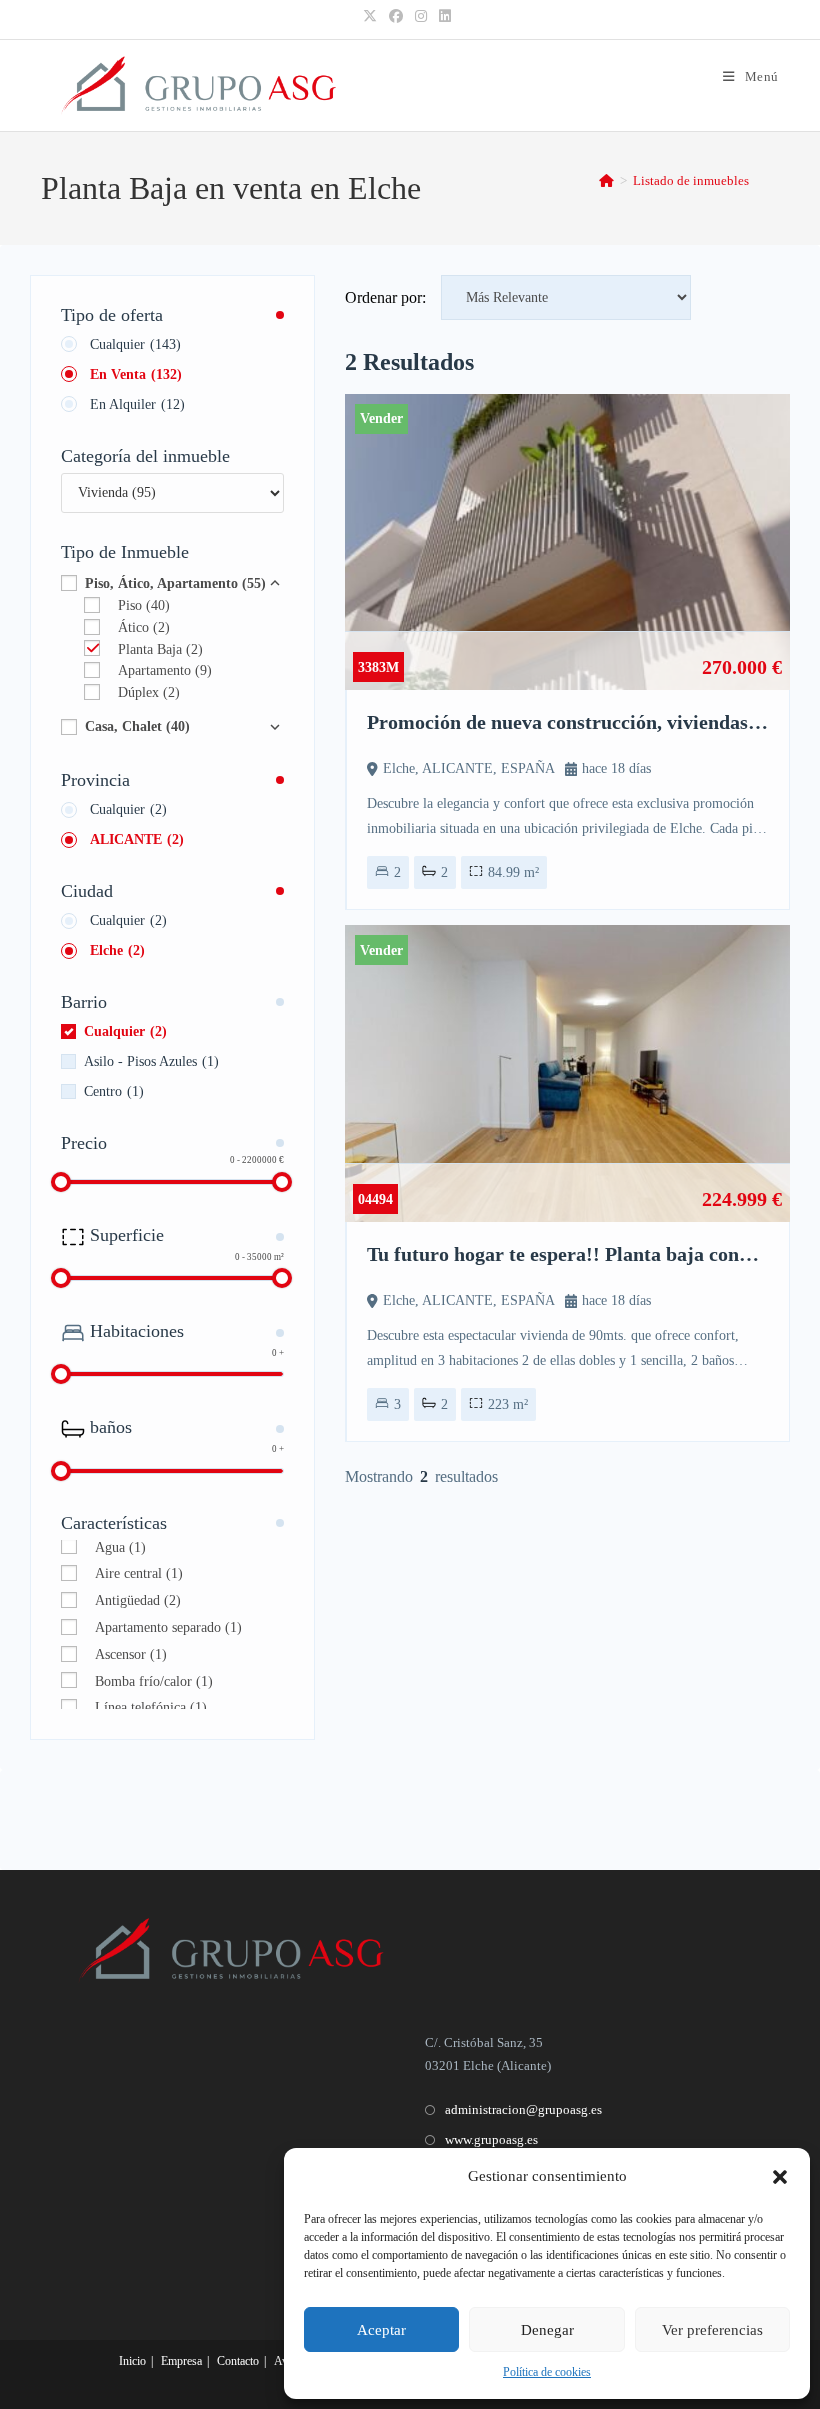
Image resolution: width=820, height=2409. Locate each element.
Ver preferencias (712, 2330)
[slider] (61, 1182)
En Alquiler (137, 404)
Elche (117, 950)
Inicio (132, 2361)
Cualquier (135, 344)
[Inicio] (606, 180)
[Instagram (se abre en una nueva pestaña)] (421, 17)
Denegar (547, 2330)
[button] (780, 2177)
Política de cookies (547, 2372)
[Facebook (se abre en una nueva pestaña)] (396, 17)
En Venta (136, 374)
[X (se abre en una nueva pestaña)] (373, 17)
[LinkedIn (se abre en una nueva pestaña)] (445, 17)
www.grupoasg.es (491, 2139)
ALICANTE (137, 839)
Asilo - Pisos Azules (151, 1061)
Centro (114, 1091)
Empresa (181, 2361)
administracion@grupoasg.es (523, 2109)
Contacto (238, 2361)
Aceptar (381, 2330)
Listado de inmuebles (691, 180)
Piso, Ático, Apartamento (175, 583)
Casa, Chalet (137, 726)
